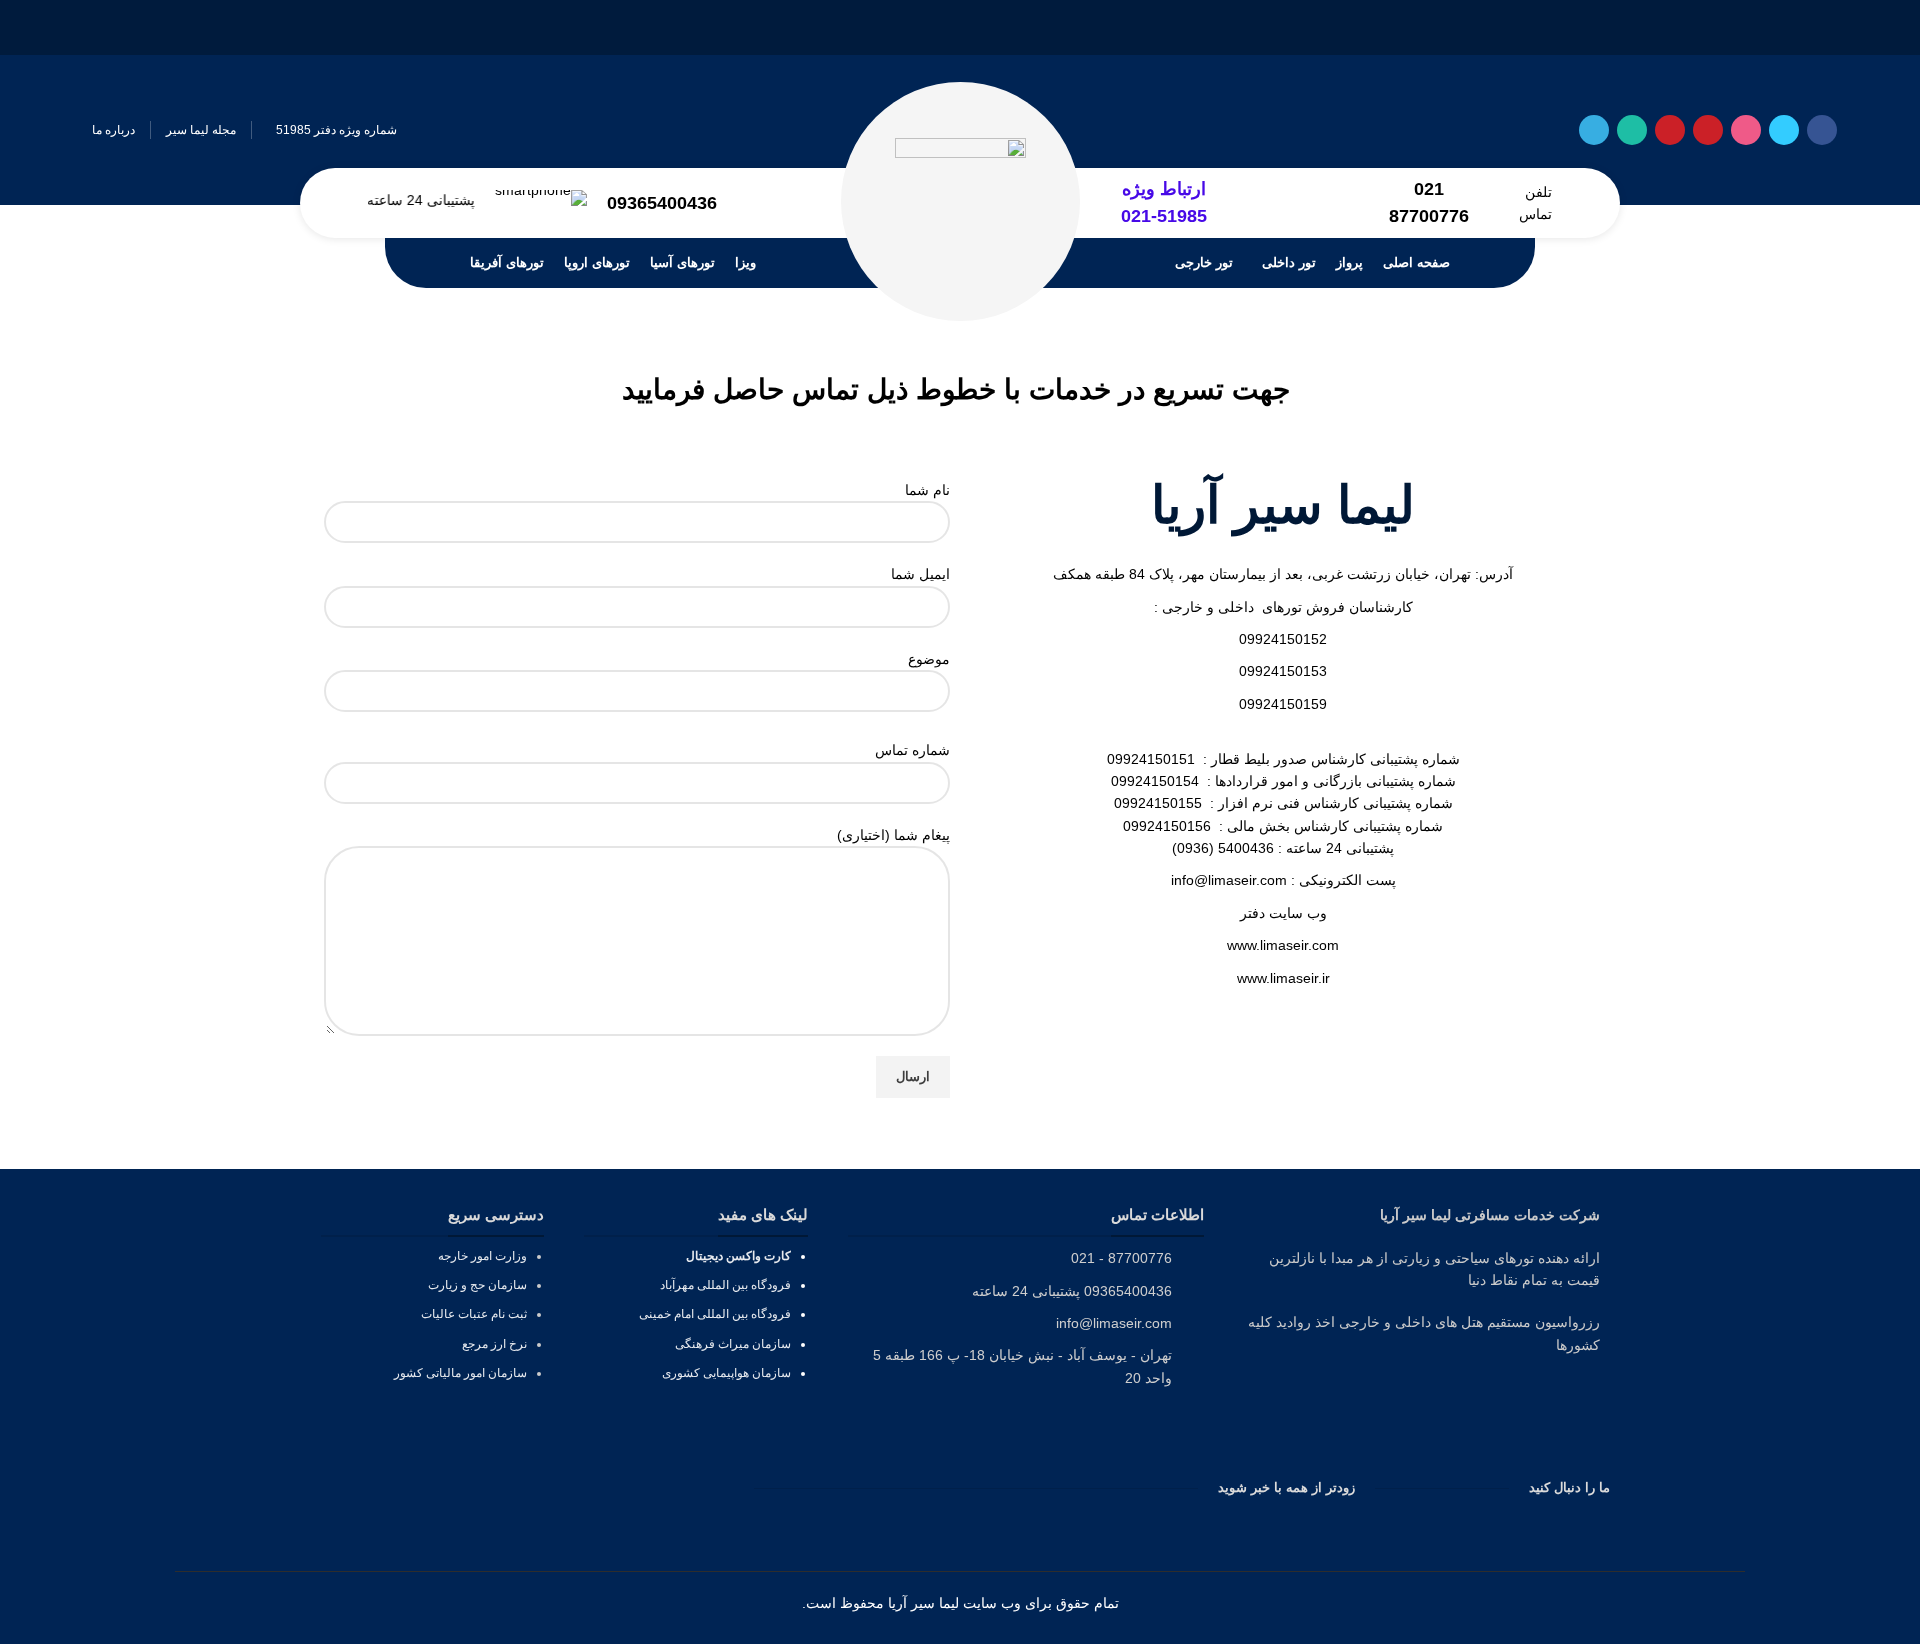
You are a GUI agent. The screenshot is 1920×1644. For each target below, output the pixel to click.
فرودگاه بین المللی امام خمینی (715, 1314)
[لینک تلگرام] (1594, 130)
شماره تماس (912, 750)
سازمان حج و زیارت (477, 1285)
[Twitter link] (1784, 130)
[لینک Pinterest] (1670, 130)
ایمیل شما (920, 574)
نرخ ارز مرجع (494, 1344)
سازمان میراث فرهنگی (731, 1344)
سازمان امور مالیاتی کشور (460, 1373)
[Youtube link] (1708, 130)
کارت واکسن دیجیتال (738, 1256)
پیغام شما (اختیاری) (893, 835)
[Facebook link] (1822, 130)
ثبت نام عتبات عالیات (474, 1314)
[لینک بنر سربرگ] (960, 27)
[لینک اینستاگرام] (1746, 130)
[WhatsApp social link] (1632, 130)
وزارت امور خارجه (482, 1256)
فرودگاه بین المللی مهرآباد (725, 1285)
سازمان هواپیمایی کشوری (726, 1373)
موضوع (929, 659)
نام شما (927, 490)
